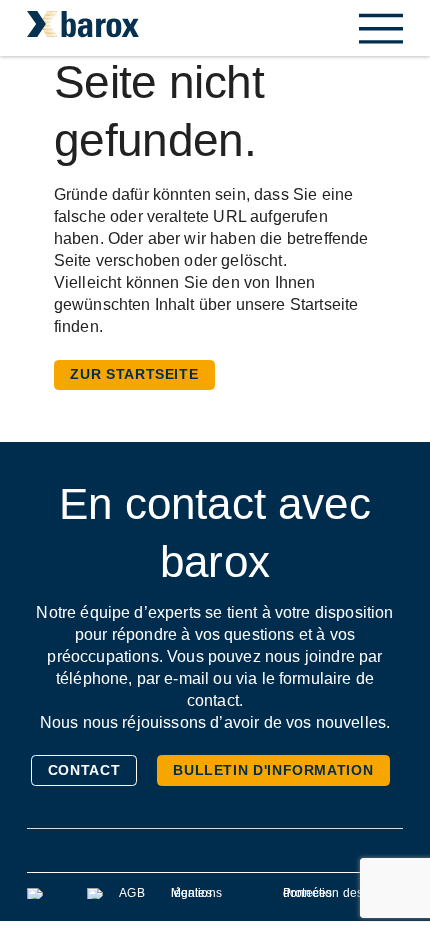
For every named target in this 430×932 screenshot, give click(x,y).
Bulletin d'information (273, 770)
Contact (84, 770)
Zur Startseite (134, 374)
